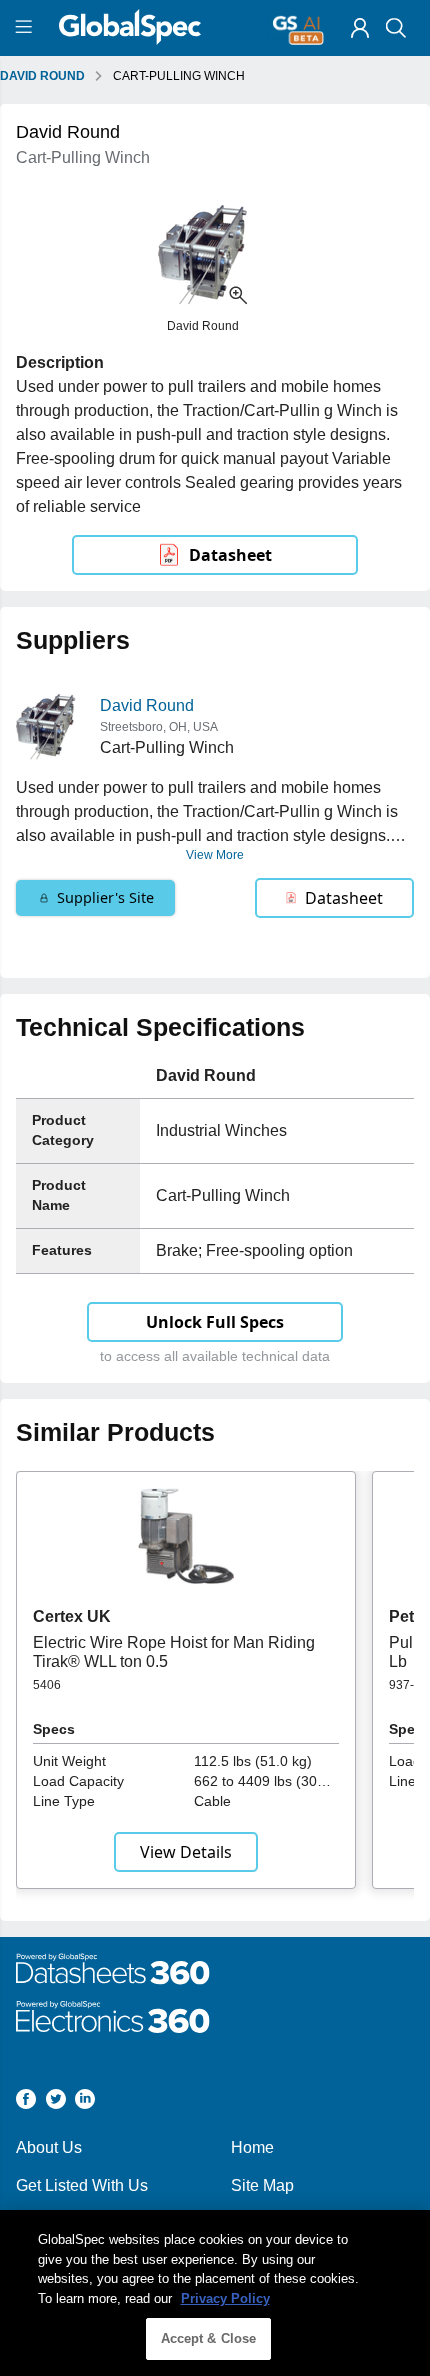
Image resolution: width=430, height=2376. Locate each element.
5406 (47, 1685)
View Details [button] (186, 1852)
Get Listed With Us (82, 2185)
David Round (147, 705)
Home (252, 2147)
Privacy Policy (225, 2298)
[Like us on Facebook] (26, 2102)
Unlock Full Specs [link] (215, 1322)
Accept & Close (209, 2338)
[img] (360, 28)
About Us (49, 2147)
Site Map (262, 2185)
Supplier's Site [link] (105, 897)
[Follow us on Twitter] (56, 2102)
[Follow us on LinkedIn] (85, 2102)
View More (215, 855)
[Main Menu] (26, 28)
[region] (215, 2293)
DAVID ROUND (42, 76)
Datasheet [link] (230, 555)
